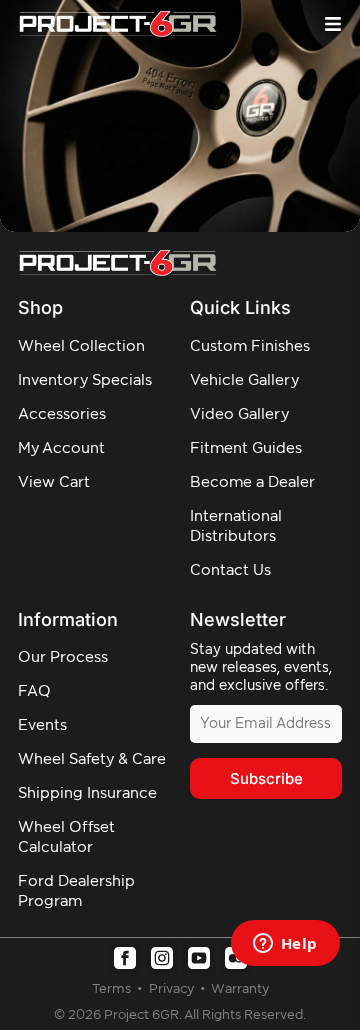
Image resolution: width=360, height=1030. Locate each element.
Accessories (62, 414)
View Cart (54, 482)
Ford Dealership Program (76, 891)
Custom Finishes (250, 346)
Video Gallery (239, 414)
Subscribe (266, 778)
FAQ (34, 691)
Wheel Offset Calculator (66, 837)
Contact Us (230, 570)
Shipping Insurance (87, 793)
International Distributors (236, 526)
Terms (113, 989)
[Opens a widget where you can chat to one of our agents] (285, 945)
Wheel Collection (81, 346)
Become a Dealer (252, 482)
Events (42, 725)
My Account (61, 448)
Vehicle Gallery (244, 380)
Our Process (63, 657)
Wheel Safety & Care (92, 759)
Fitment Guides (246, 448)
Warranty (240, 989)
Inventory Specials (85, 380)
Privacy (173, 989)
